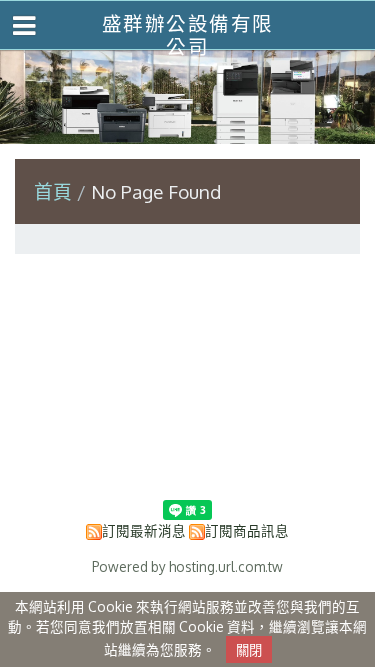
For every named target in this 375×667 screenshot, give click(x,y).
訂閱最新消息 (144, 530)
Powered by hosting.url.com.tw (187, 566)
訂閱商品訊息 (247, 530)
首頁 (53, 191)
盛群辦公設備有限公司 (188, 35)
